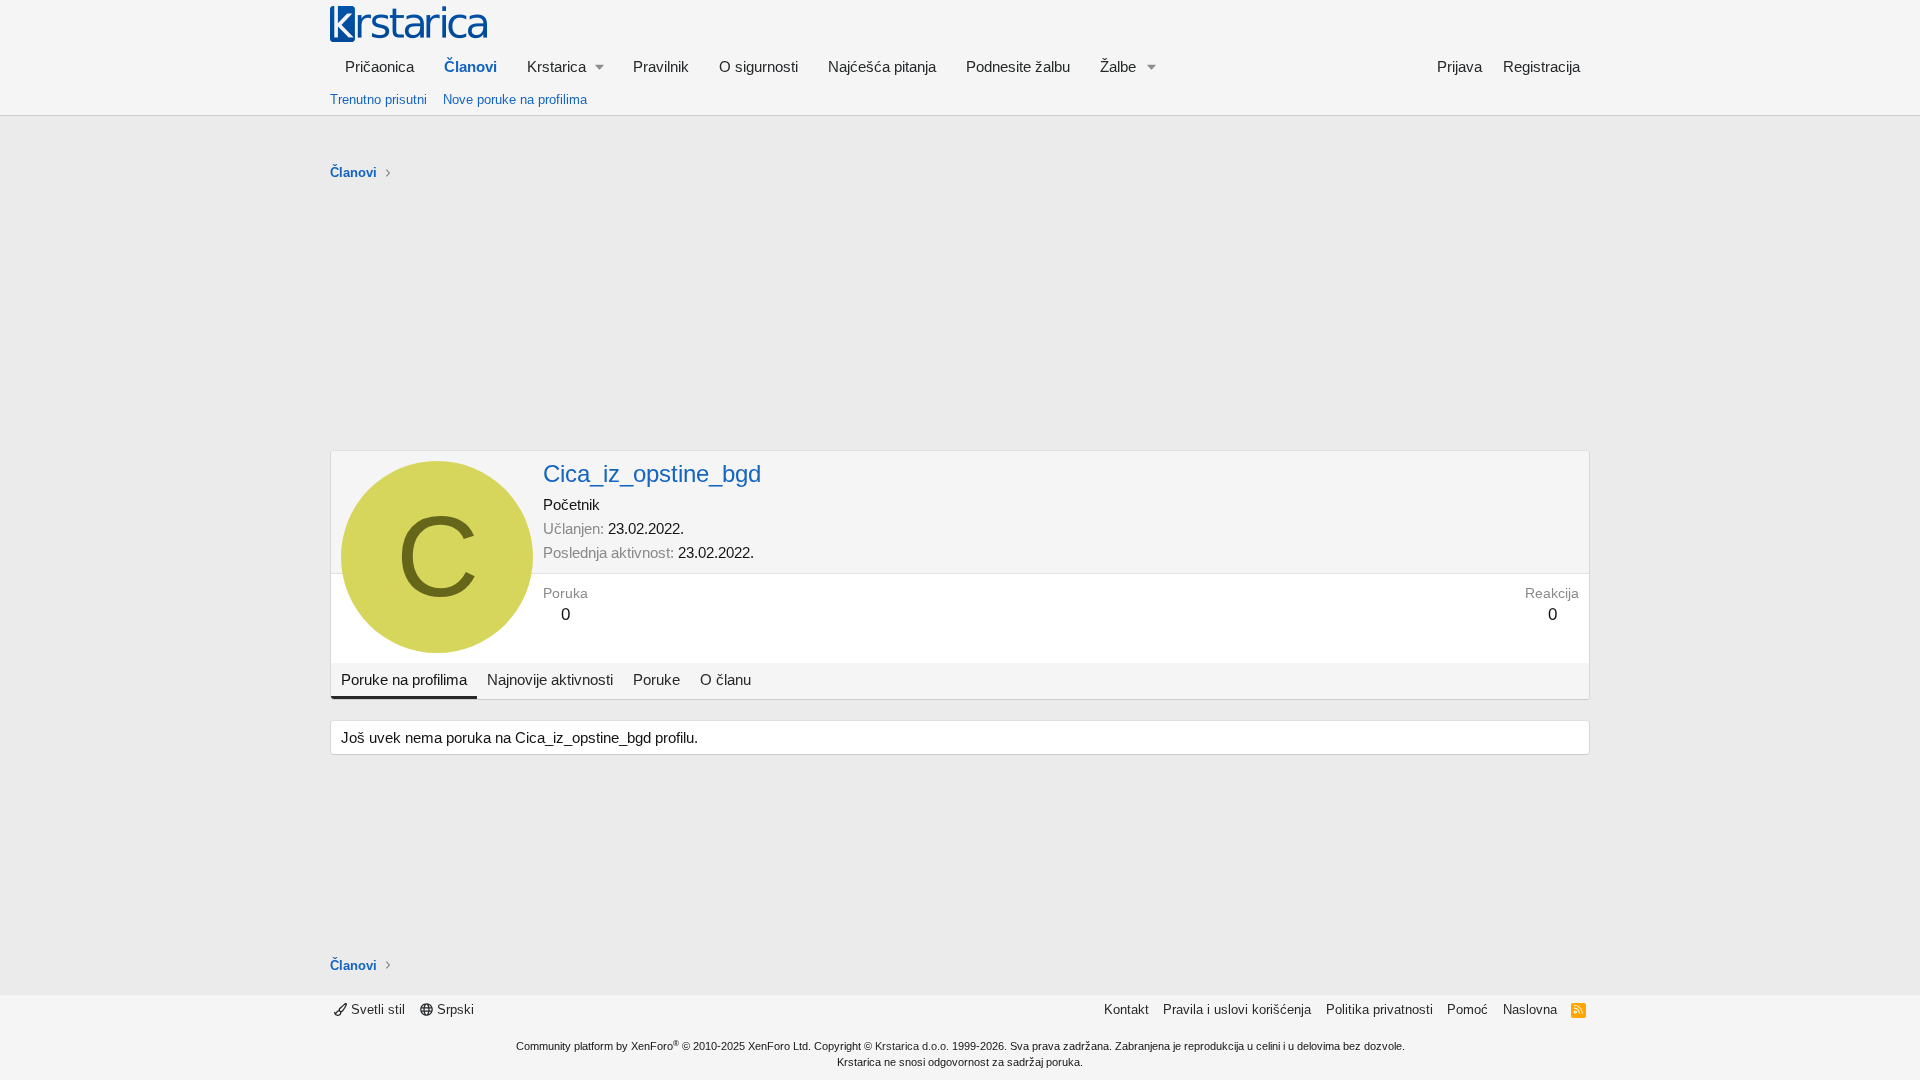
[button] (565, 66)
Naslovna (1530, 1009)
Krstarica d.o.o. (912, 1046)
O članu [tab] (725, 679)
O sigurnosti (758, 66)
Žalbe (1118, 66)
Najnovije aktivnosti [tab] (550, 679)
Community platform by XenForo (663, 1046)
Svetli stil (376, 1009)
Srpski (453, 1009)
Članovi (470, 66)
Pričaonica (379, 66)
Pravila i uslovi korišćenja (1237, 1009)
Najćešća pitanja (882, 66)
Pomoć (1467, 1009)
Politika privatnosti (1379, 1009)
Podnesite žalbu (1018, 66)
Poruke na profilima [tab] (404, 679)
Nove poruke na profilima (515, 99)
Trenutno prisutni (378, 99)
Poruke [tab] (656, 679)
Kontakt (1126, 1009)
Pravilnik (661, 66)
